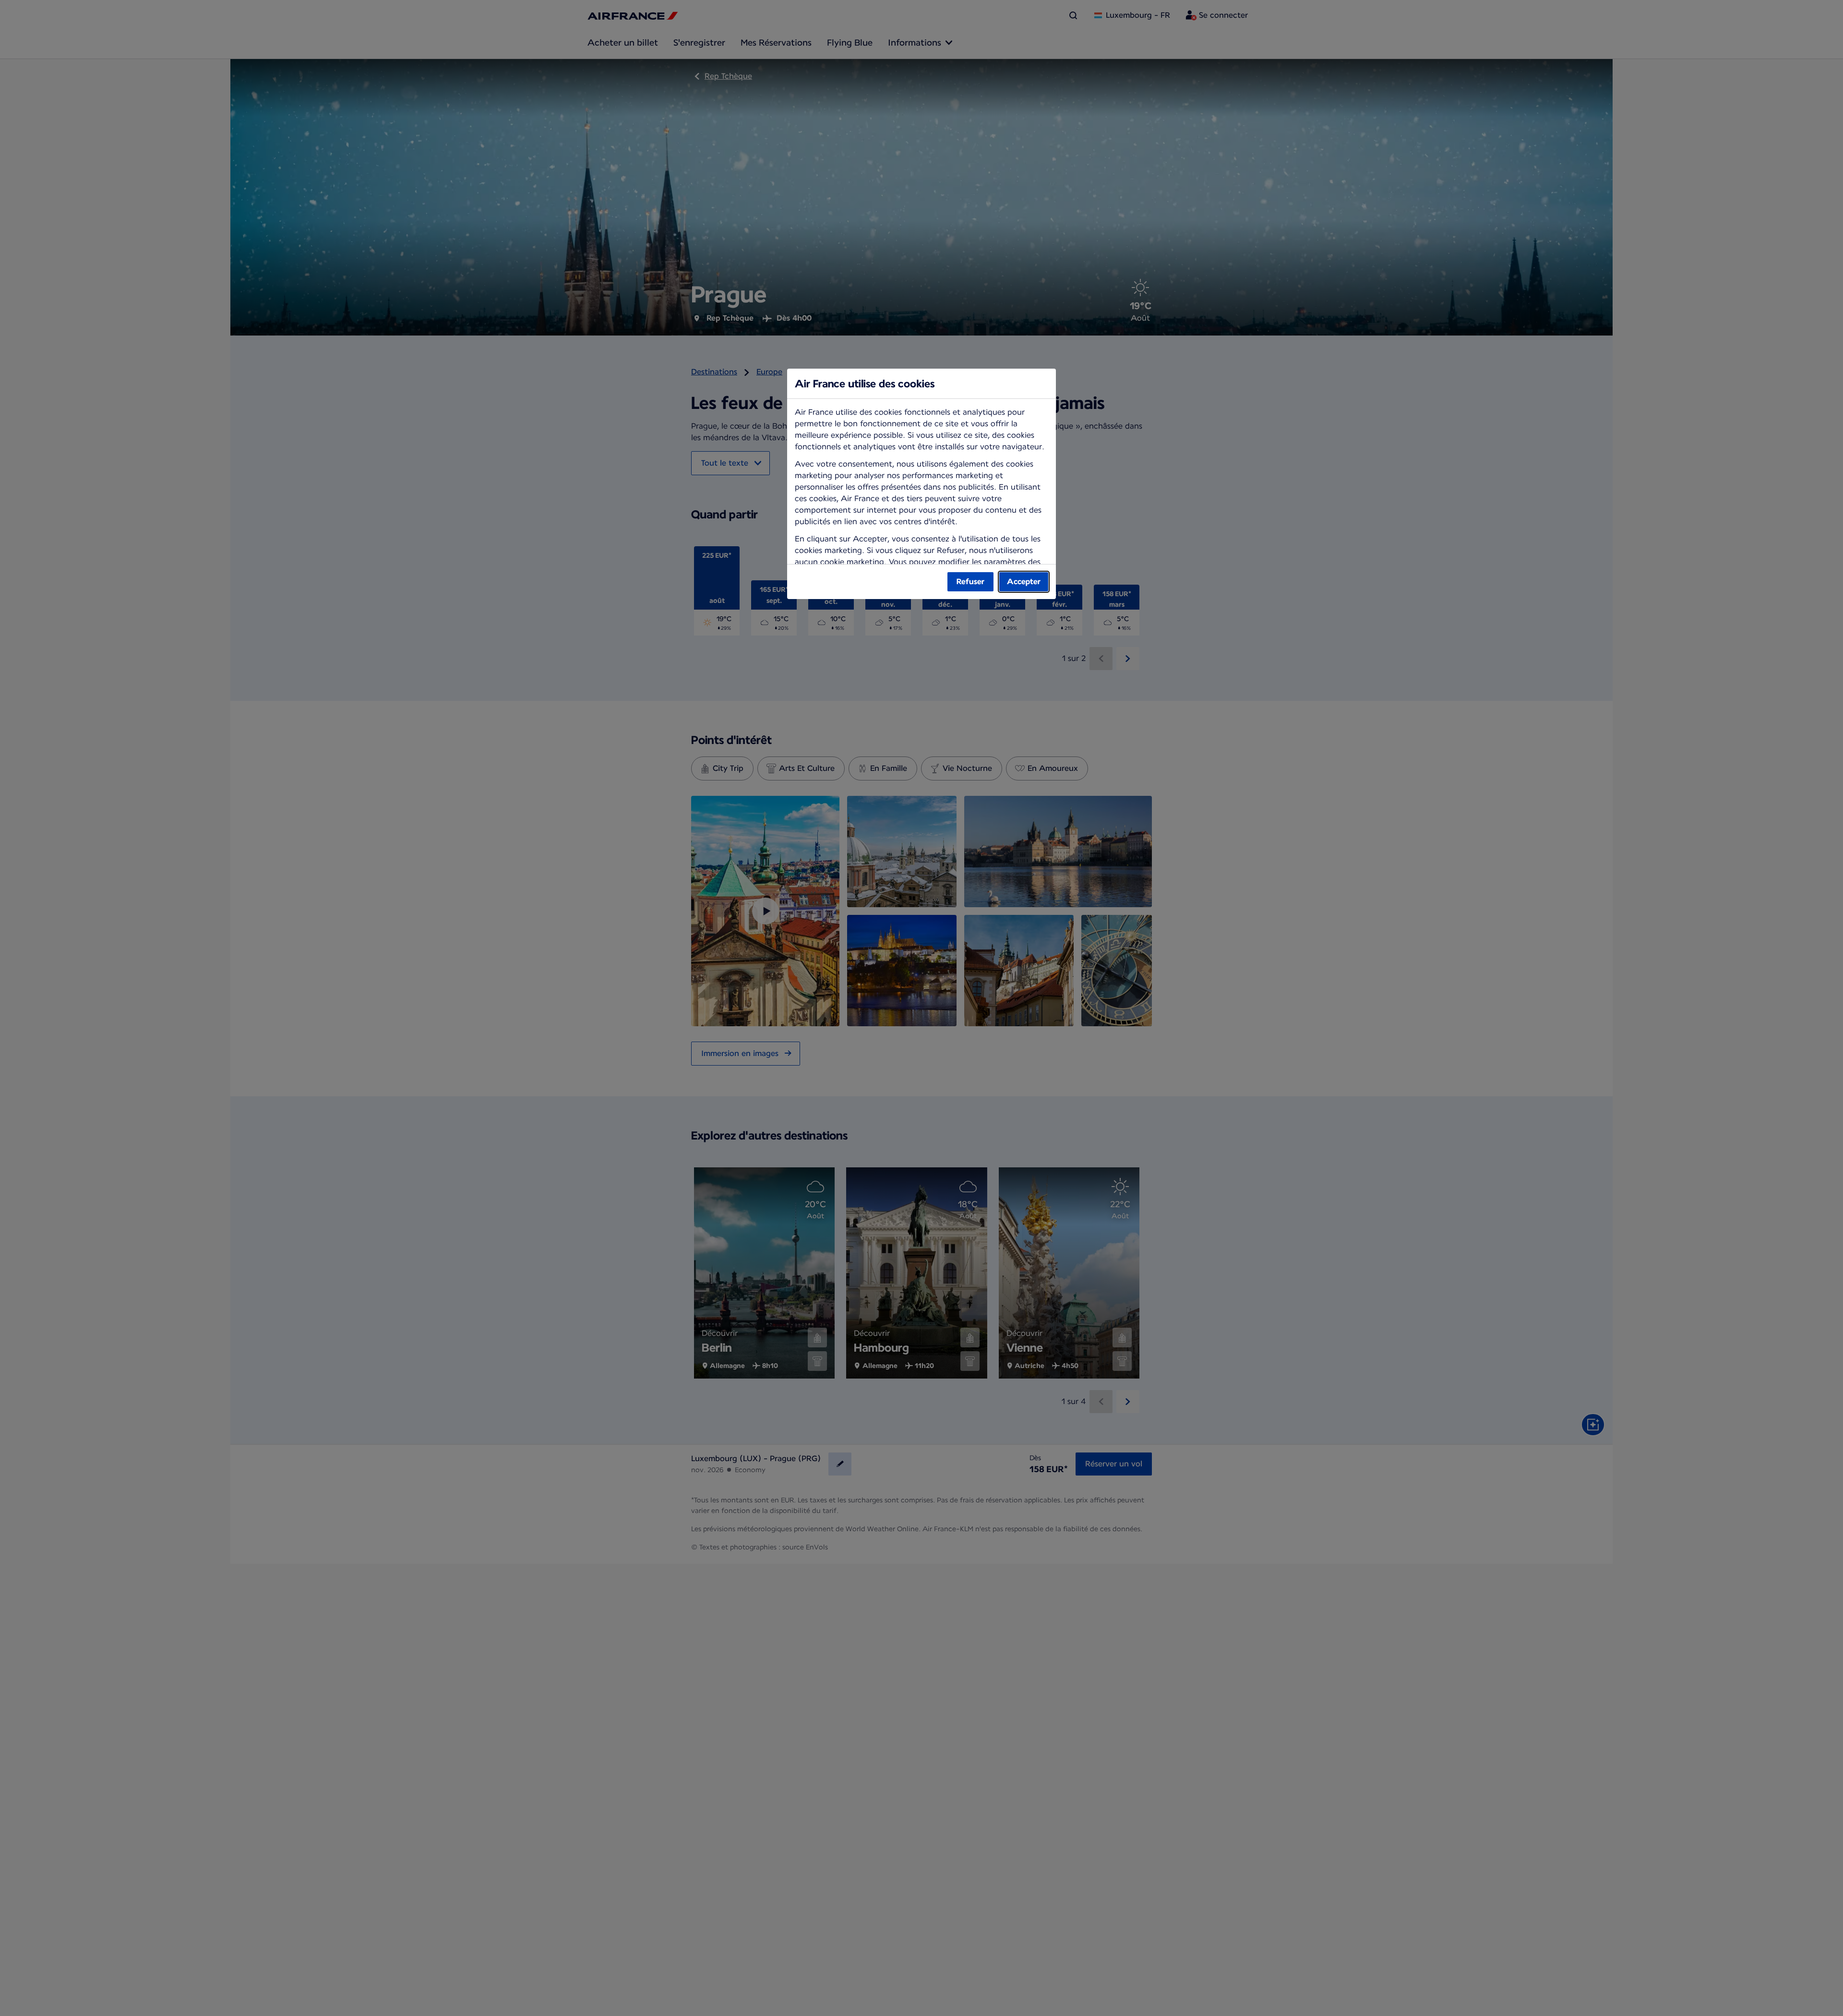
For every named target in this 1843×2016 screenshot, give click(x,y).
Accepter (1024, 582)
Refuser (970, 582)
